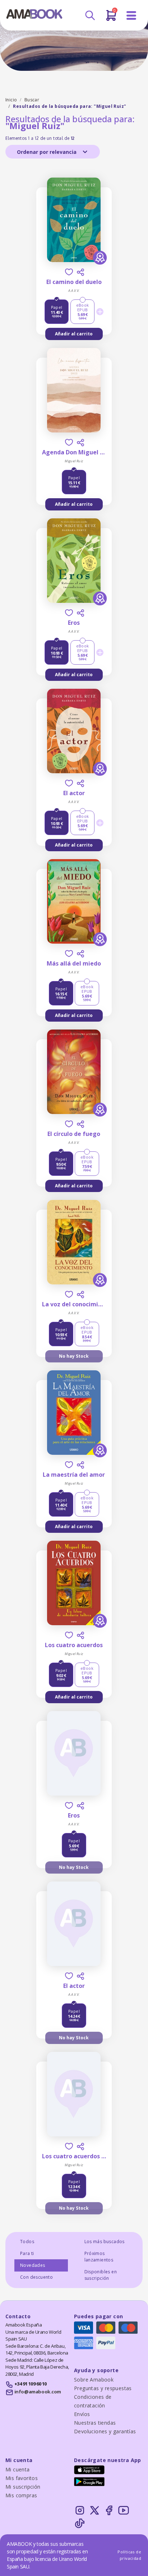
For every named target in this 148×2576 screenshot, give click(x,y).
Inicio (11, 100)
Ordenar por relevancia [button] (47, 152)
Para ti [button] (27, 2253)
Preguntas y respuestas (103, 2388)
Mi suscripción (23, 2487)
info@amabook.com (38, 2392)
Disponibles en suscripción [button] (101, 2275)
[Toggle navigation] (131, 16)
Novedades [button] (33, 2265)
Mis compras (21, 2495)
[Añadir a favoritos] (69, 272)
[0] (111, 18)
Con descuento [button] (36, 2277)
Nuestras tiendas (95, 2423)
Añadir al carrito (74, 334)
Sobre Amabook (94, 2380)
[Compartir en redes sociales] (80, 272)
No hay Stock (74, 1356)
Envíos (82, 2414)
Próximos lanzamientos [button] (99, 2257)
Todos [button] (27, 2242)
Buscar (32, 100)
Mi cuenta (18, 2469)
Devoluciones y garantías (105, 2431)
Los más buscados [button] (105, 2242)
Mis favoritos (22, 2478)
